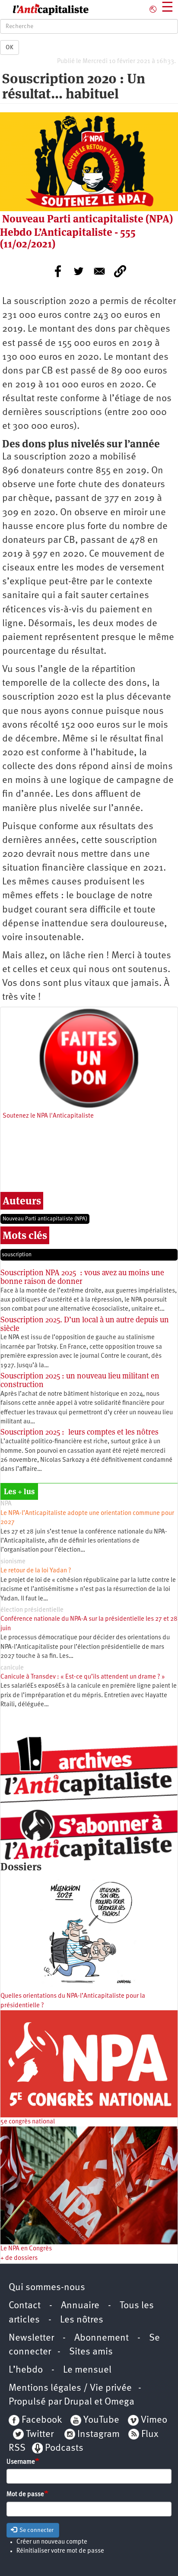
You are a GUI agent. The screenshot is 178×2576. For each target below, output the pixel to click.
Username (21, 2462)
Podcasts (64, 2448)
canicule (12, 1668)
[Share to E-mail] (99, 271)
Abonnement (102, 2338)
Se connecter (36, 2530)
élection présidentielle (32, 1610)
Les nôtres (82, 2320)
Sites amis (91, 2352)
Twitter (40, 2435)
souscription (17, 1255)
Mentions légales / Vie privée (70, 2388)
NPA (6, 1504)
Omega (119, 2402)
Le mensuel (87, 2370)
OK (10, 48)
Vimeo (154, 2420)
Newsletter (31, 2338)
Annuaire (80, 2306)
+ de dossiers (19, 2258)
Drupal (78, 2402)
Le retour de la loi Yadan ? (36, 1571)
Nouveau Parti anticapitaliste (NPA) (45, 1219)
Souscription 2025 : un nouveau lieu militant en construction (80, 1380)
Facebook (41, 2420)
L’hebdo (26, 2370)
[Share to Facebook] (58, 271)
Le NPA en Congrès (26, 2249)
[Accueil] (44, 10)
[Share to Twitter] (79, 271)
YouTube (100, 2420)
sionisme (13, 1562)
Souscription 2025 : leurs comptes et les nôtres (79, 1432)
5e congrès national (28, 2122)
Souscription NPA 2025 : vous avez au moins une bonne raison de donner (82, 1277)
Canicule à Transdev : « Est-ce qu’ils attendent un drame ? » (83, 1677)
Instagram (99, 2435)
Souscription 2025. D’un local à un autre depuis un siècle (85, 1324)
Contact (25, 2306)
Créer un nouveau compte (52, 2542)
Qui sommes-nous (47, 2288)
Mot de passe (25, 2495)
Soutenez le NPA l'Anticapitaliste (48, 1116)
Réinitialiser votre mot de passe (60, 2551)
